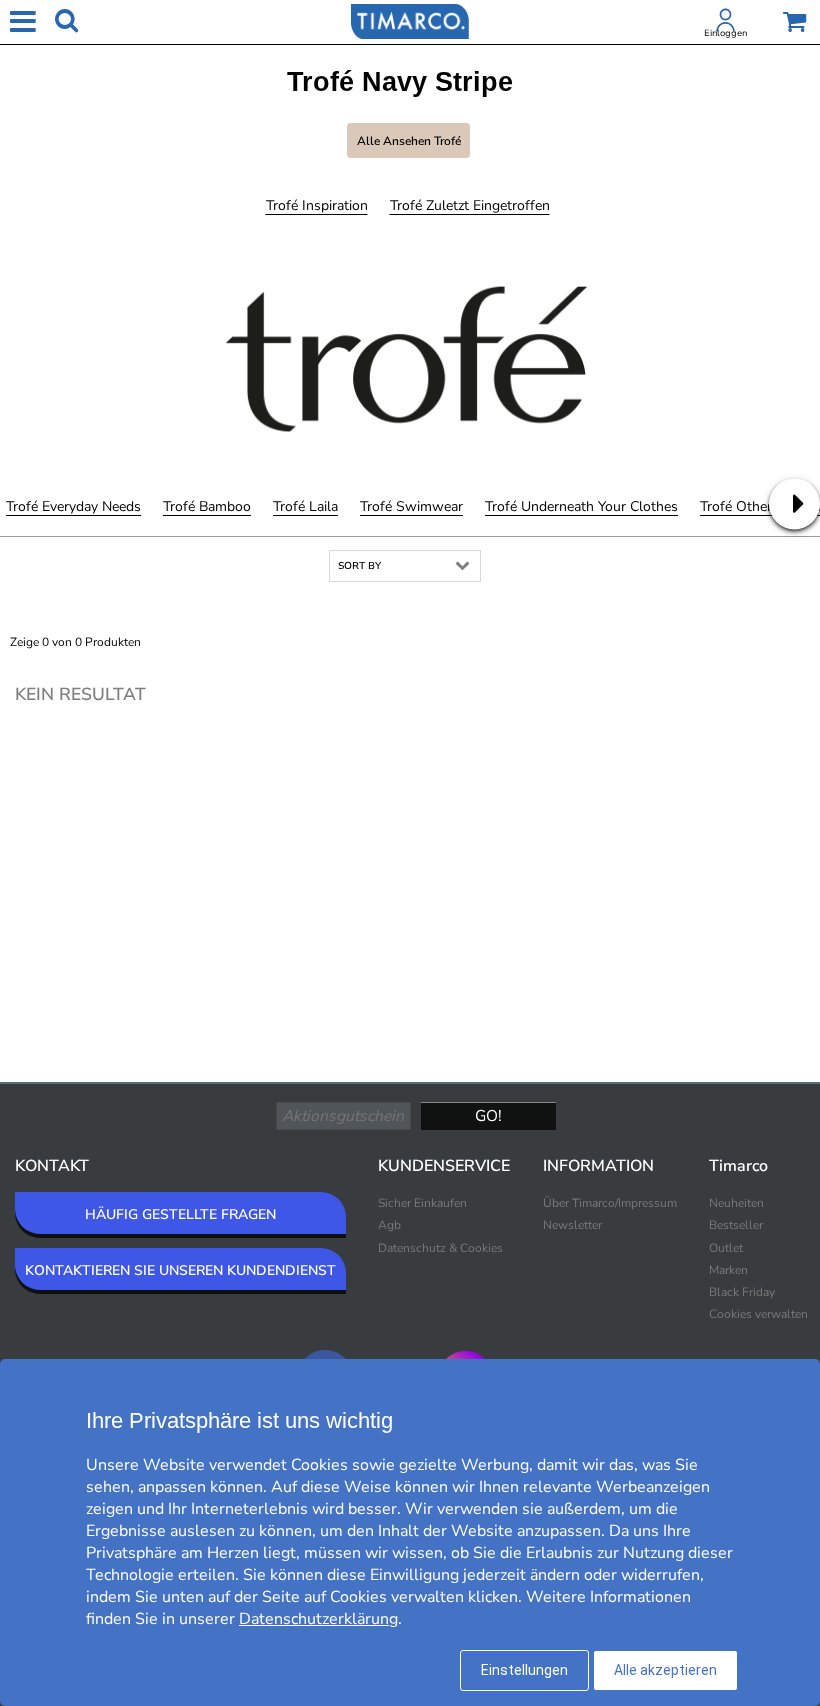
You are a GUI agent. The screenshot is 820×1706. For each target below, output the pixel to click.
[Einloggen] (726, 24)
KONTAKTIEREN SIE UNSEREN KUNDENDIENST (180, 1270)
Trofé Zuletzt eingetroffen (470, 205)
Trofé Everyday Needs (73, 506)
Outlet (726, 1248)
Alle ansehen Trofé (409, 141)
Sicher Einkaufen (422, 1203)
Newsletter (572, 1225)
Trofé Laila (305, 506)
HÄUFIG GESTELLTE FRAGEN (180, 1214)
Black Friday (742, 1292)
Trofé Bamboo (207, 506)
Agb (389, 1225)
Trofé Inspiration (317, 205)
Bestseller (736, 1225)
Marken (728, 1270)
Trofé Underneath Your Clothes (581, 506)
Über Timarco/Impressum (610, 1203)
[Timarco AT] (410, 20)
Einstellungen (524, 1670)
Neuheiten (736, 1203)
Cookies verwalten (758, 1314)
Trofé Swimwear (411, 506)
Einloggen (725, 33)
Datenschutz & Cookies (440, 1248)
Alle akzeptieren (665, 1670)
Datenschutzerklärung (318, 1619)
